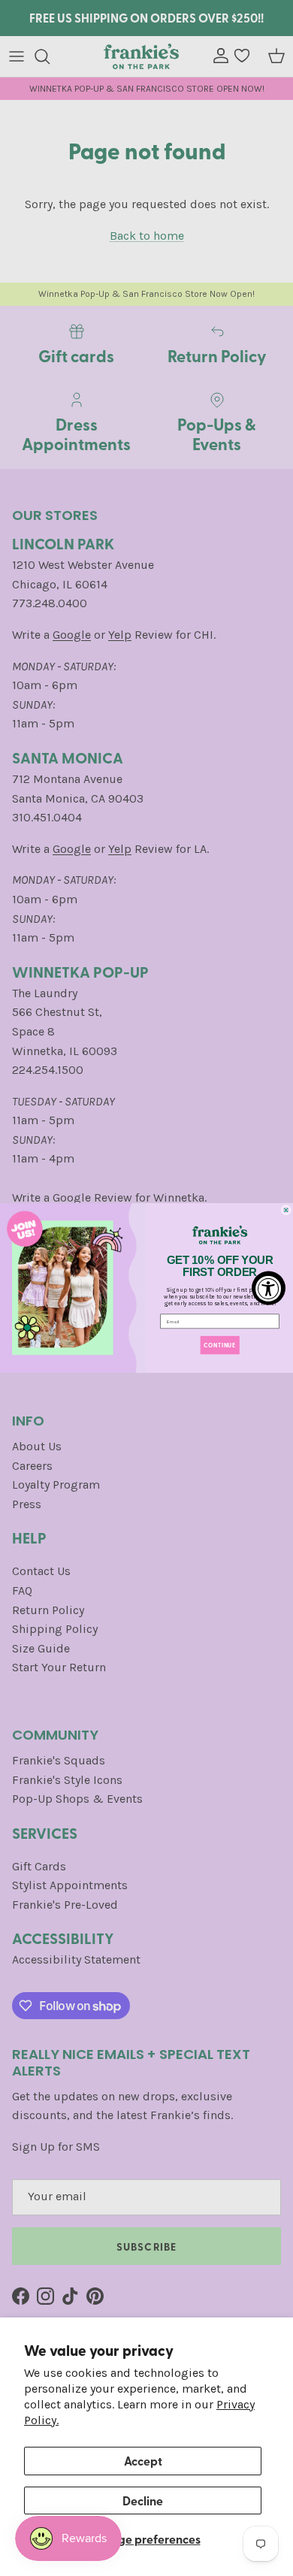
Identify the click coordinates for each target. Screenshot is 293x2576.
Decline (143, 2500)
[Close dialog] (286, 1210)
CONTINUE (219, 1345)
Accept (143, 2461)
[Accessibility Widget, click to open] (269, 1288)
